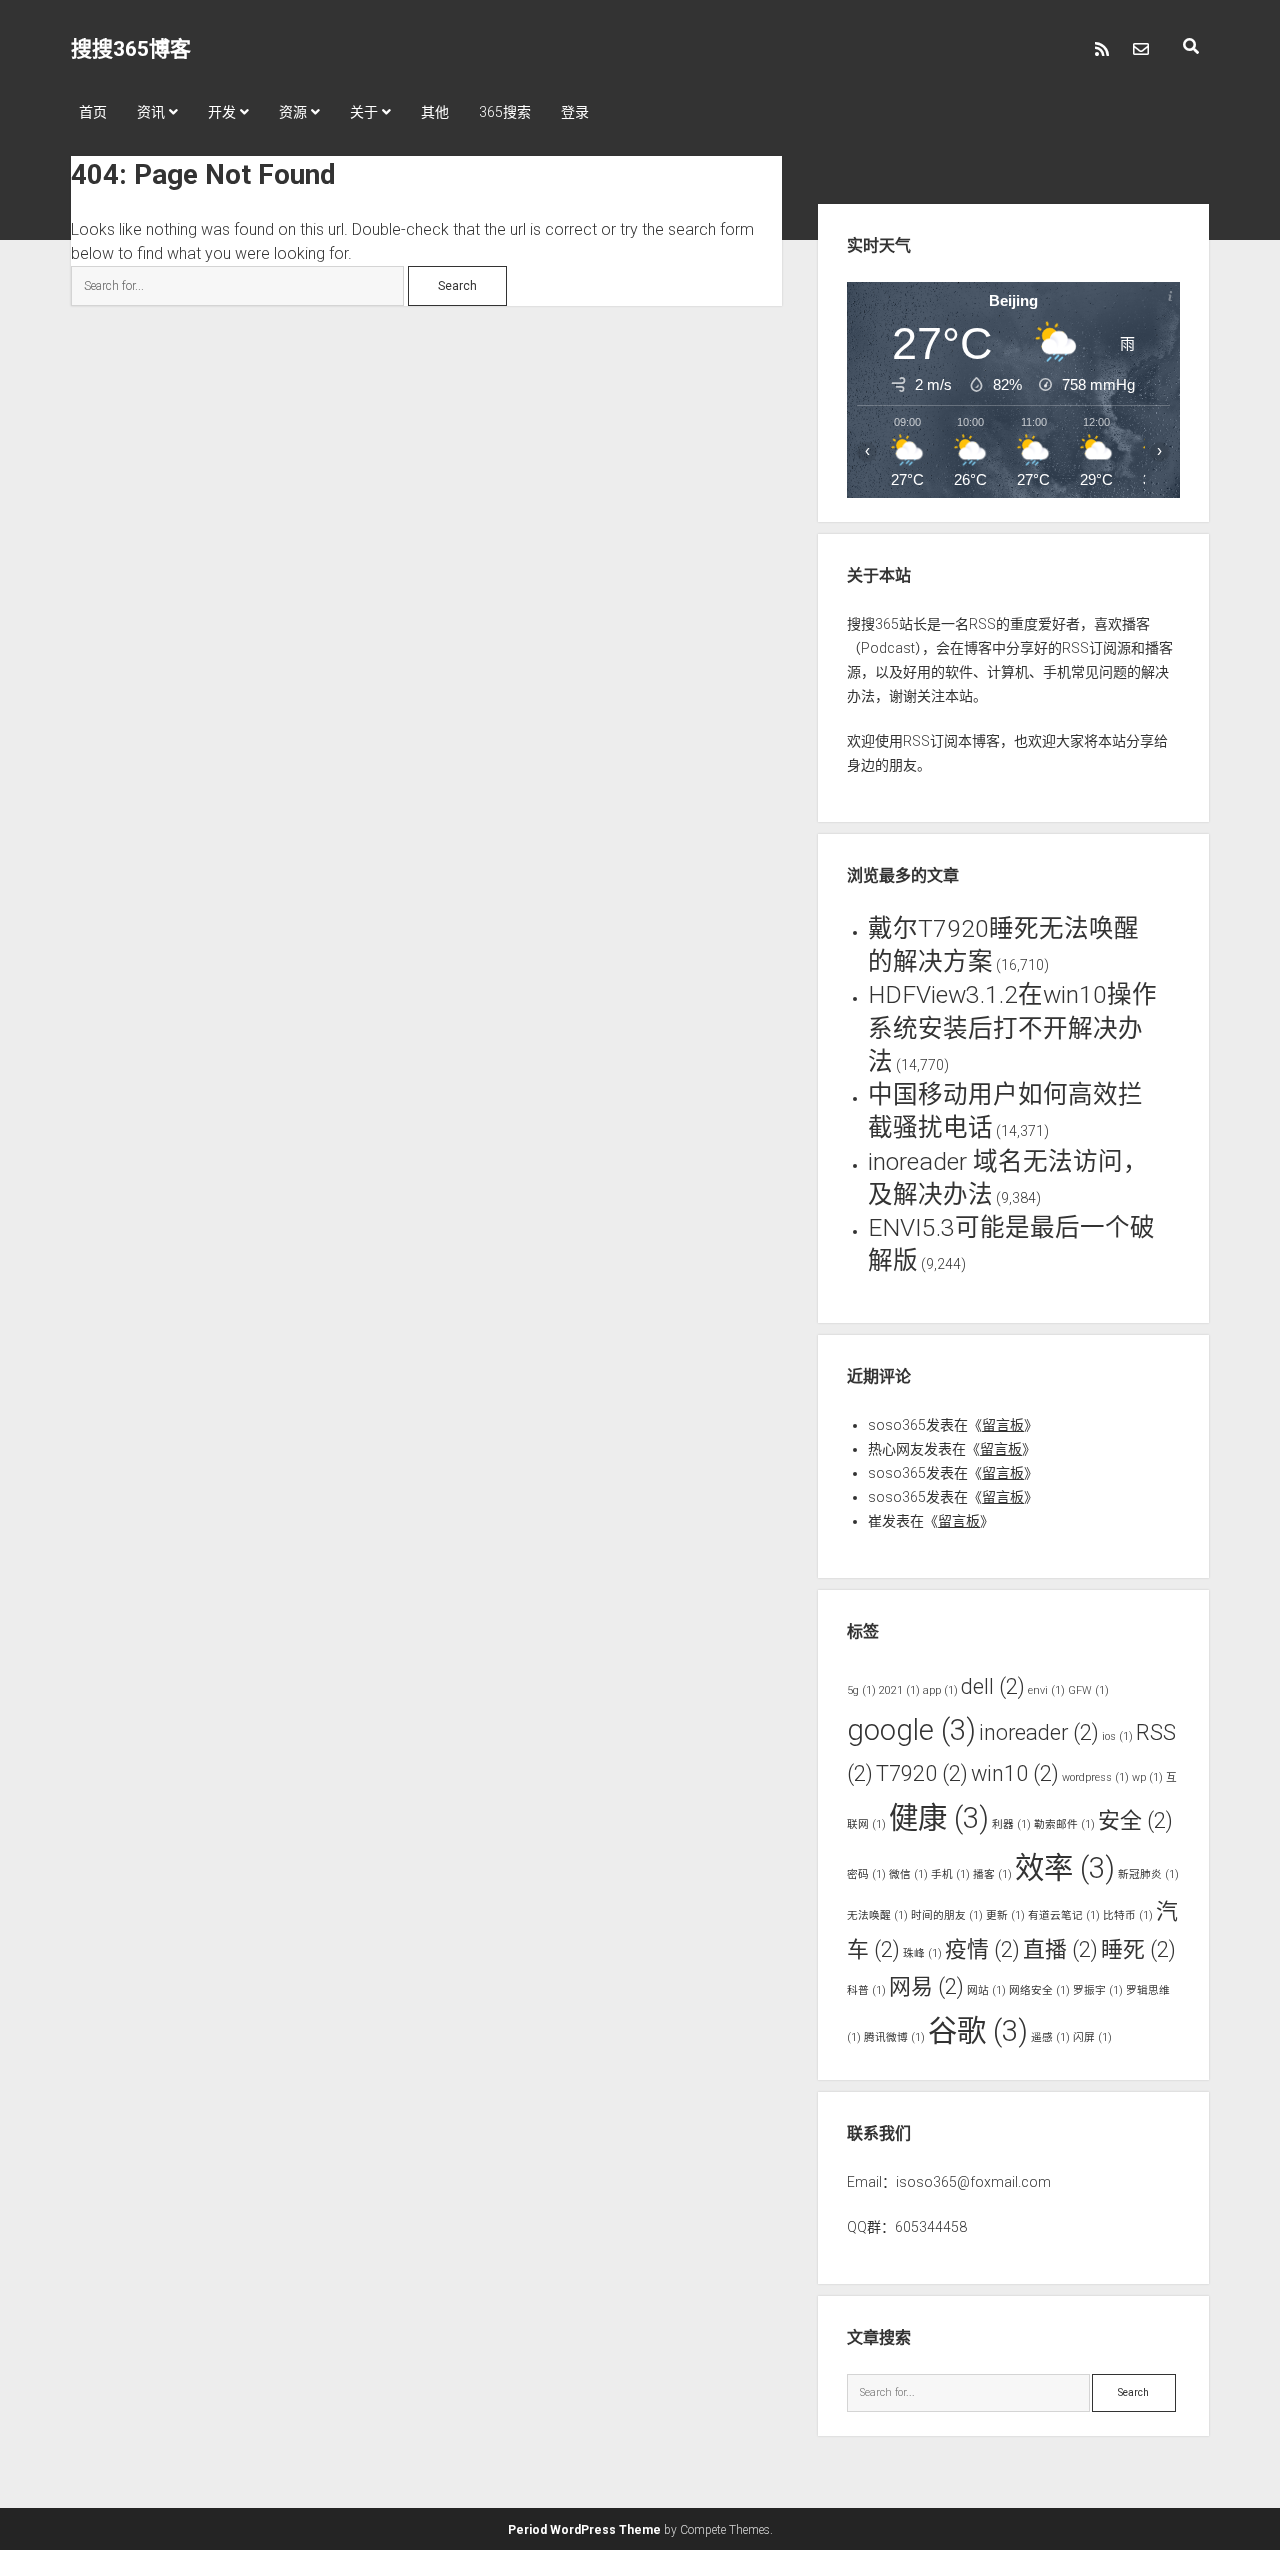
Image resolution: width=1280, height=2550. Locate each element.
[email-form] (1141, 49)
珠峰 (922, 1953)
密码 (866, 1874)
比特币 (1128, 1915)
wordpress (1095, 1777)
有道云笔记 (1064, 1915)
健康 (939, 1818)
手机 (950, 1874)
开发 (222, 112)
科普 (866, 1990)
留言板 (1003, 1425)
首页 (93, 112)
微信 (908, 1874)
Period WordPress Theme (584, 2530)
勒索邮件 (1064, 1824)
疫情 (982, 1949)
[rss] (1102, 49)
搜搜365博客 (131, 49)
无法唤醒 (877, 1915)
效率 (1065, 1868)
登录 (575, 112)
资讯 (151, 112)
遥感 (1050, 2037)
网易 (926, 1986)
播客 (992, 1874)
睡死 (1138, 1949)
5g (861, 1690)
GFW (1088, 1690)
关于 (364, 112)
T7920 (922, 1773)
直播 (1060, 1949)
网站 (986, 1990)
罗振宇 (1098, 1990)
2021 (899, 1690)
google (911, 1730)
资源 (293, 112)
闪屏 (1092, 2037)
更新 (1005, 1915)
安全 (1135, 1820)
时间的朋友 (947, 1915)
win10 (1015, 1773)
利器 (1011, 1824)
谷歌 (978, 2031)
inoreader (1039, 1732)
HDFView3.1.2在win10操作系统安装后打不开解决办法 (1012, 1027)
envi (1046, 1690)
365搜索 (505, 112)
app (940, 1690)
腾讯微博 (894, 2037)
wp (1147, 1777)
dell (993, 1686)
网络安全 (1039, 1990)
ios (1117, 1736)
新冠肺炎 (1148, 1874)
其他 (435, 112)
